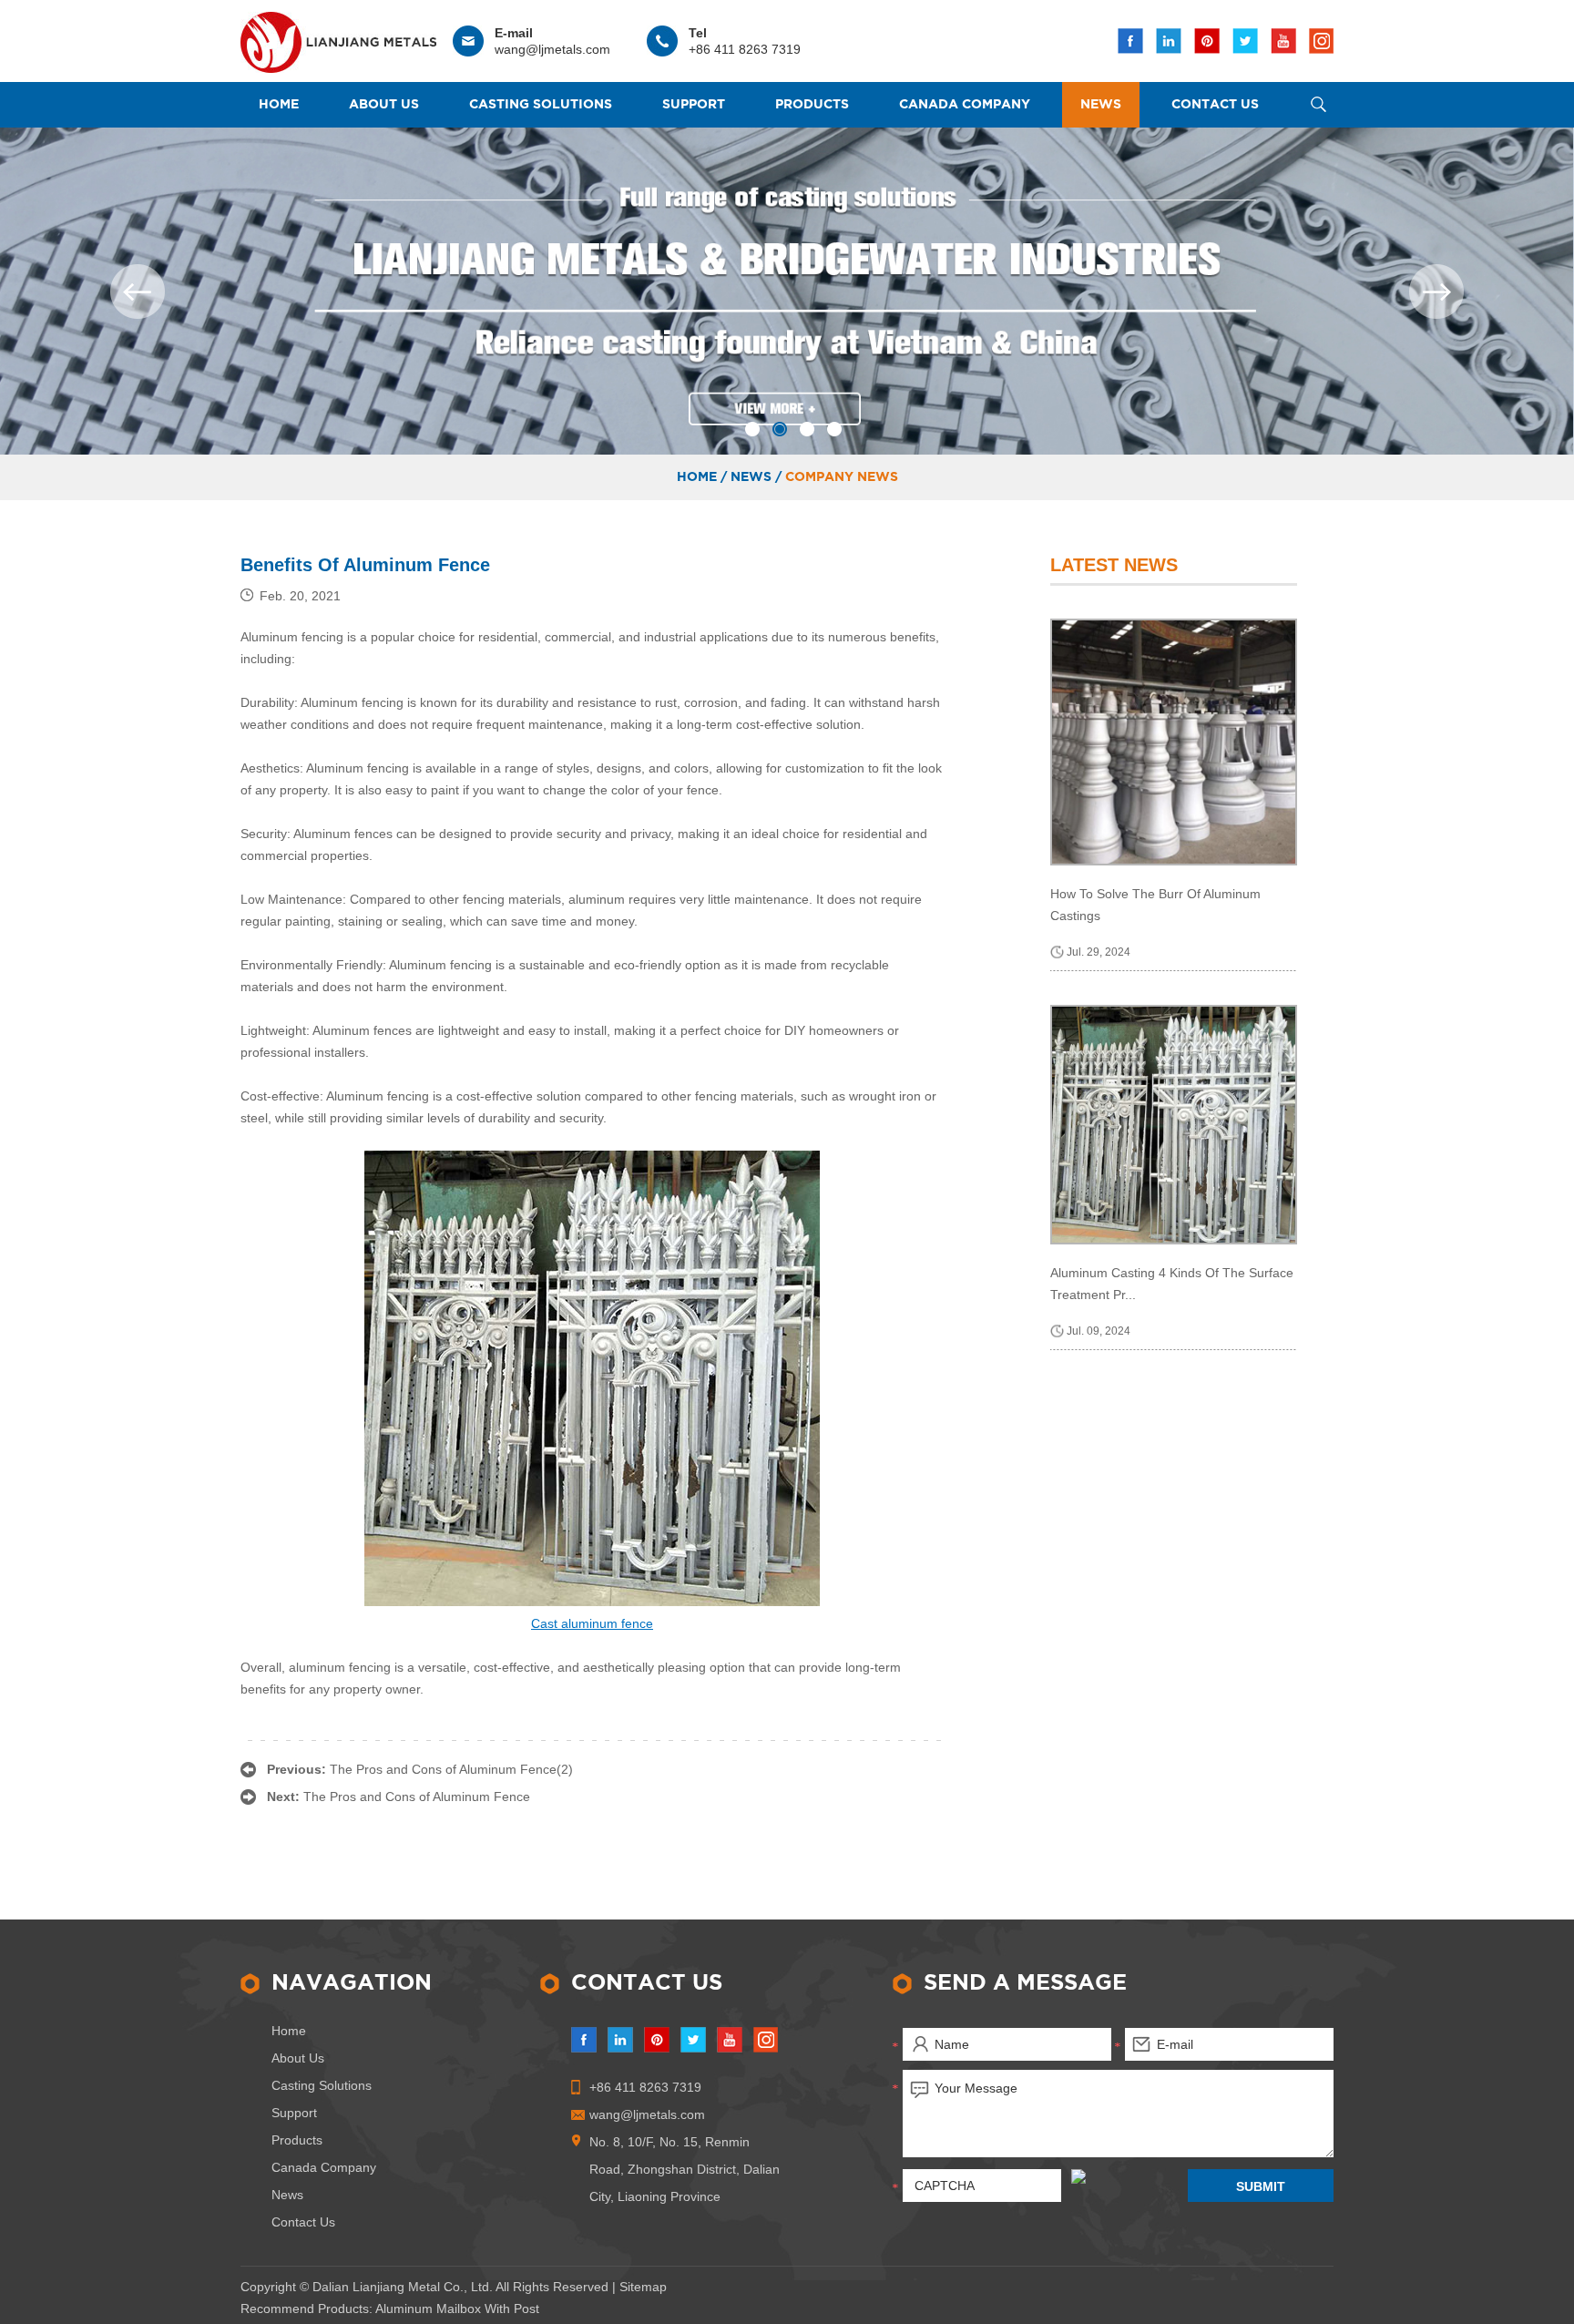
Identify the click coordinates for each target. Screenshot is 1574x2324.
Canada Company (965, 105)
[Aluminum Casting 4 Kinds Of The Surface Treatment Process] (1174, 1125)
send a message (1025, 1983)
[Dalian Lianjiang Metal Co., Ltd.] (338, 38)
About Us (384, 105)
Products (812, 105)
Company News (842, 477)
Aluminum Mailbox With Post (457, 2309)
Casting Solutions (541, 105)
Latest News (1114, 565)
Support (694, 105)
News (1101, 105)
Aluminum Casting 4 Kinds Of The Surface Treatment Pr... (1172, 1284)
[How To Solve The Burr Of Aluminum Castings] (1174, 742)
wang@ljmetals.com (552, 49)
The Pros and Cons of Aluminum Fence (417, 1797)
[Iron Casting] (787, 292)
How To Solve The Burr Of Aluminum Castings (1155, 905)
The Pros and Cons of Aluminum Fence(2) (451, 1769)
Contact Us (1215, 105)
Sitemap (643, 2287)
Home (279, 105)
